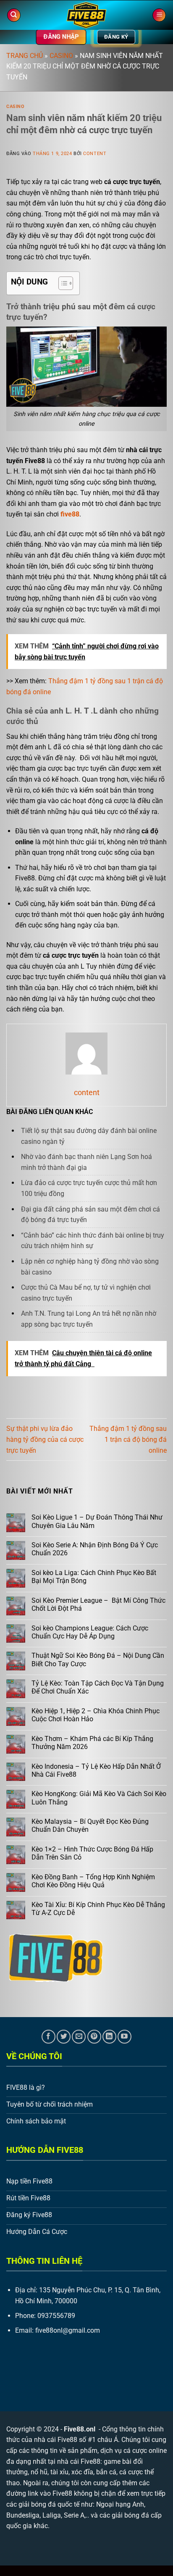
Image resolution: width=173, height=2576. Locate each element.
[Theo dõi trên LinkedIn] (109, 2037)
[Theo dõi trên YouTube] (125, 2037)
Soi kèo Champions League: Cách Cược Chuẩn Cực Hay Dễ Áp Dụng (90, 1632)
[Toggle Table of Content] (62, 283)
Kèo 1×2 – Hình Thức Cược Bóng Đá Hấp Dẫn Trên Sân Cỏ (92, 1853)
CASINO (61, 56)
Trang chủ (25, 56)
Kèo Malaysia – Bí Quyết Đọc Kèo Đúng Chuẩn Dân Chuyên (90, 1825)
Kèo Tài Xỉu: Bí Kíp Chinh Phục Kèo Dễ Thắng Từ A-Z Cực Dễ (98, 1909)
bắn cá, (107, 2472)
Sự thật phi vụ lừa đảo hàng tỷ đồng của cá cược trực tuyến (45, 1439)
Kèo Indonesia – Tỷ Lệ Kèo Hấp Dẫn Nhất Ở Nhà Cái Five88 (96, 1770)
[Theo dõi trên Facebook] (48, 2037)
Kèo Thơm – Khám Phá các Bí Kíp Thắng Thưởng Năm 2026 (92, 1743)
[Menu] (159, 15)
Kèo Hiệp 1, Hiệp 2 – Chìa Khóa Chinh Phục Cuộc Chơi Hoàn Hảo (96, 1715)
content (95, 154)
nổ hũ (39, 2472)
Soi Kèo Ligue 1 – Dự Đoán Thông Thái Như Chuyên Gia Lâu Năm (97, 1521)
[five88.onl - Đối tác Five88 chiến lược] (87, 15)
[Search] (14, 15)
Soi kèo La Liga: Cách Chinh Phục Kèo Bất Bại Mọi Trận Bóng (94, 1577)
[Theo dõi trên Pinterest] (94, 2037)
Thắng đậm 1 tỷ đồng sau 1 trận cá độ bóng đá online (128, 1439)
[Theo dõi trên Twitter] (64, 2037)
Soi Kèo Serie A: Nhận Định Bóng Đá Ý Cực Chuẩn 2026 (95, 1549)
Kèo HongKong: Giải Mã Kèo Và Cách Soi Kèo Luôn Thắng (99, 1798)
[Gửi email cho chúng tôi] (79, 2037)
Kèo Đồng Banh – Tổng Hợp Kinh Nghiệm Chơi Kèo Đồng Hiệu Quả (93, 1881)
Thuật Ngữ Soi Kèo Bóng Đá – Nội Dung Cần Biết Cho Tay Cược (98, 1659)
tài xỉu (59, 2472)
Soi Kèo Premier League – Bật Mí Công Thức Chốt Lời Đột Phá (98, 1604)
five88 (70, 514)
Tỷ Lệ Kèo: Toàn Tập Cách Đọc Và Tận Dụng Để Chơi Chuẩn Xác (98, 1687)
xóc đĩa (82, 2472)
